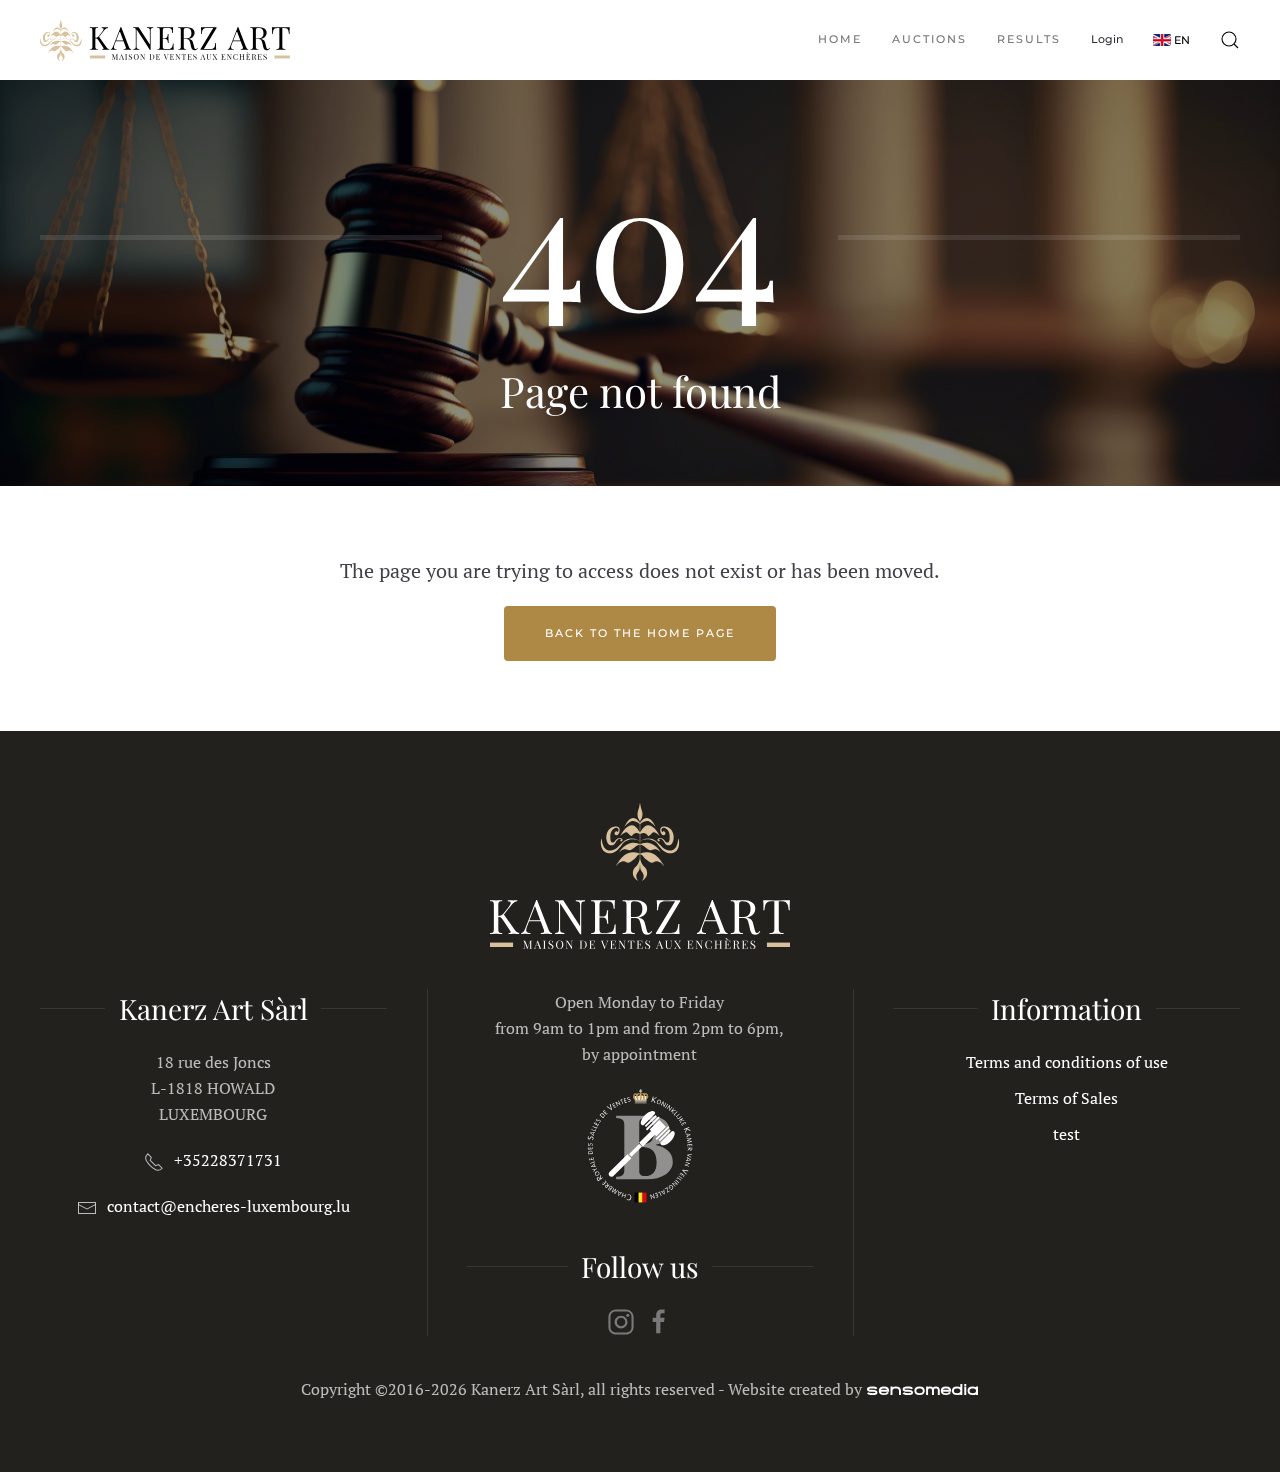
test (1066, 1134)
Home (840, 39)
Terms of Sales (1066, 1098)
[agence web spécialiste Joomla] (922, 1389)
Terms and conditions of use (1067, 1062)
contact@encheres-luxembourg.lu (228, 1206)
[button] (1171, 39)
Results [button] (1029, 39)
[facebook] (659, 1320)
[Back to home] (165, 40)
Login (1107, 39)
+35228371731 (228, 1160)
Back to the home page (640, 633)
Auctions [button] (929, 39)
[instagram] (621, 1320)
